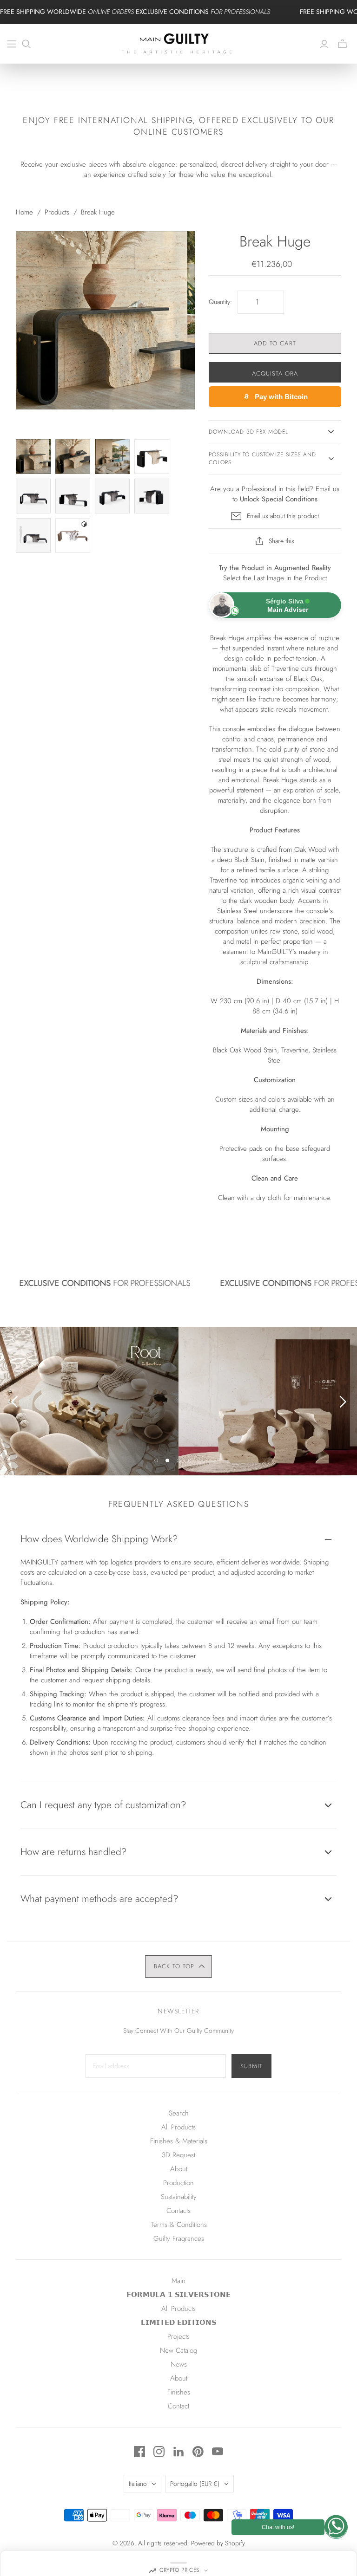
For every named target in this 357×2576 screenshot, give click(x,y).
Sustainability (179, 2197)
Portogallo (195, 2484)
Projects (178, 2336)
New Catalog (178, 2350)
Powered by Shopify (218, 2543)
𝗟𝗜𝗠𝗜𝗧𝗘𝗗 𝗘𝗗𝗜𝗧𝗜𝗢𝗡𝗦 (179, 2323)
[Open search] (26, 44)
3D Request (178, 2155)
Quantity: (220, 302)
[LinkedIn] (178, 2452)
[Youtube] (218, 2452)
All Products (178, 2127)
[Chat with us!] (336, 2527)
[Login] (324, 44)
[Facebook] (139, 2452)
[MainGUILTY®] (179, 44)
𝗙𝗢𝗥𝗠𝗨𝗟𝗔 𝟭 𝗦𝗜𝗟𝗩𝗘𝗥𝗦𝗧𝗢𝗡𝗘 (178, 2295)
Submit (251, 2066)
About (179, 2169)
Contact (178, 2406)
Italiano (138, 2484)
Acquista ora (275, 373)
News (179, 2364)
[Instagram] (159, 2452)
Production (178, 2183)
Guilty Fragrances (179, 2239)
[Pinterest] (198, 2452)
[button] (179, 1966)
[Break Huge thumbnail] (33, 457)
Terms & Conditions (179, 2225)
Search (179, 2113)
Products (57, 212)
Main (178, 2281)
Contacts (178, 2211)
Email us (327, 489)
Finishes (179, 2392)
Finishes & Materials (179, 2141)
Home (24, 212)
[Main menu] (12, 44)
